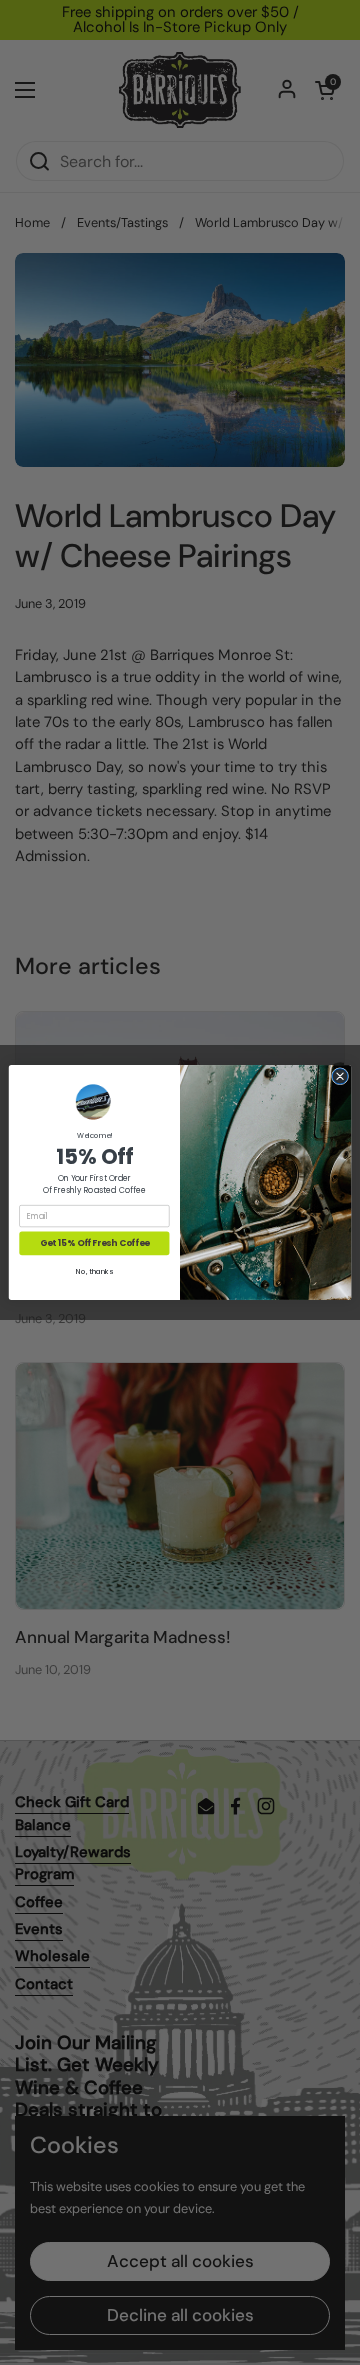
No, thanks (94, 1272)
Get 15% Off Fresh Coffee (94, 1243)
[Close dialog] (339, 1076)
